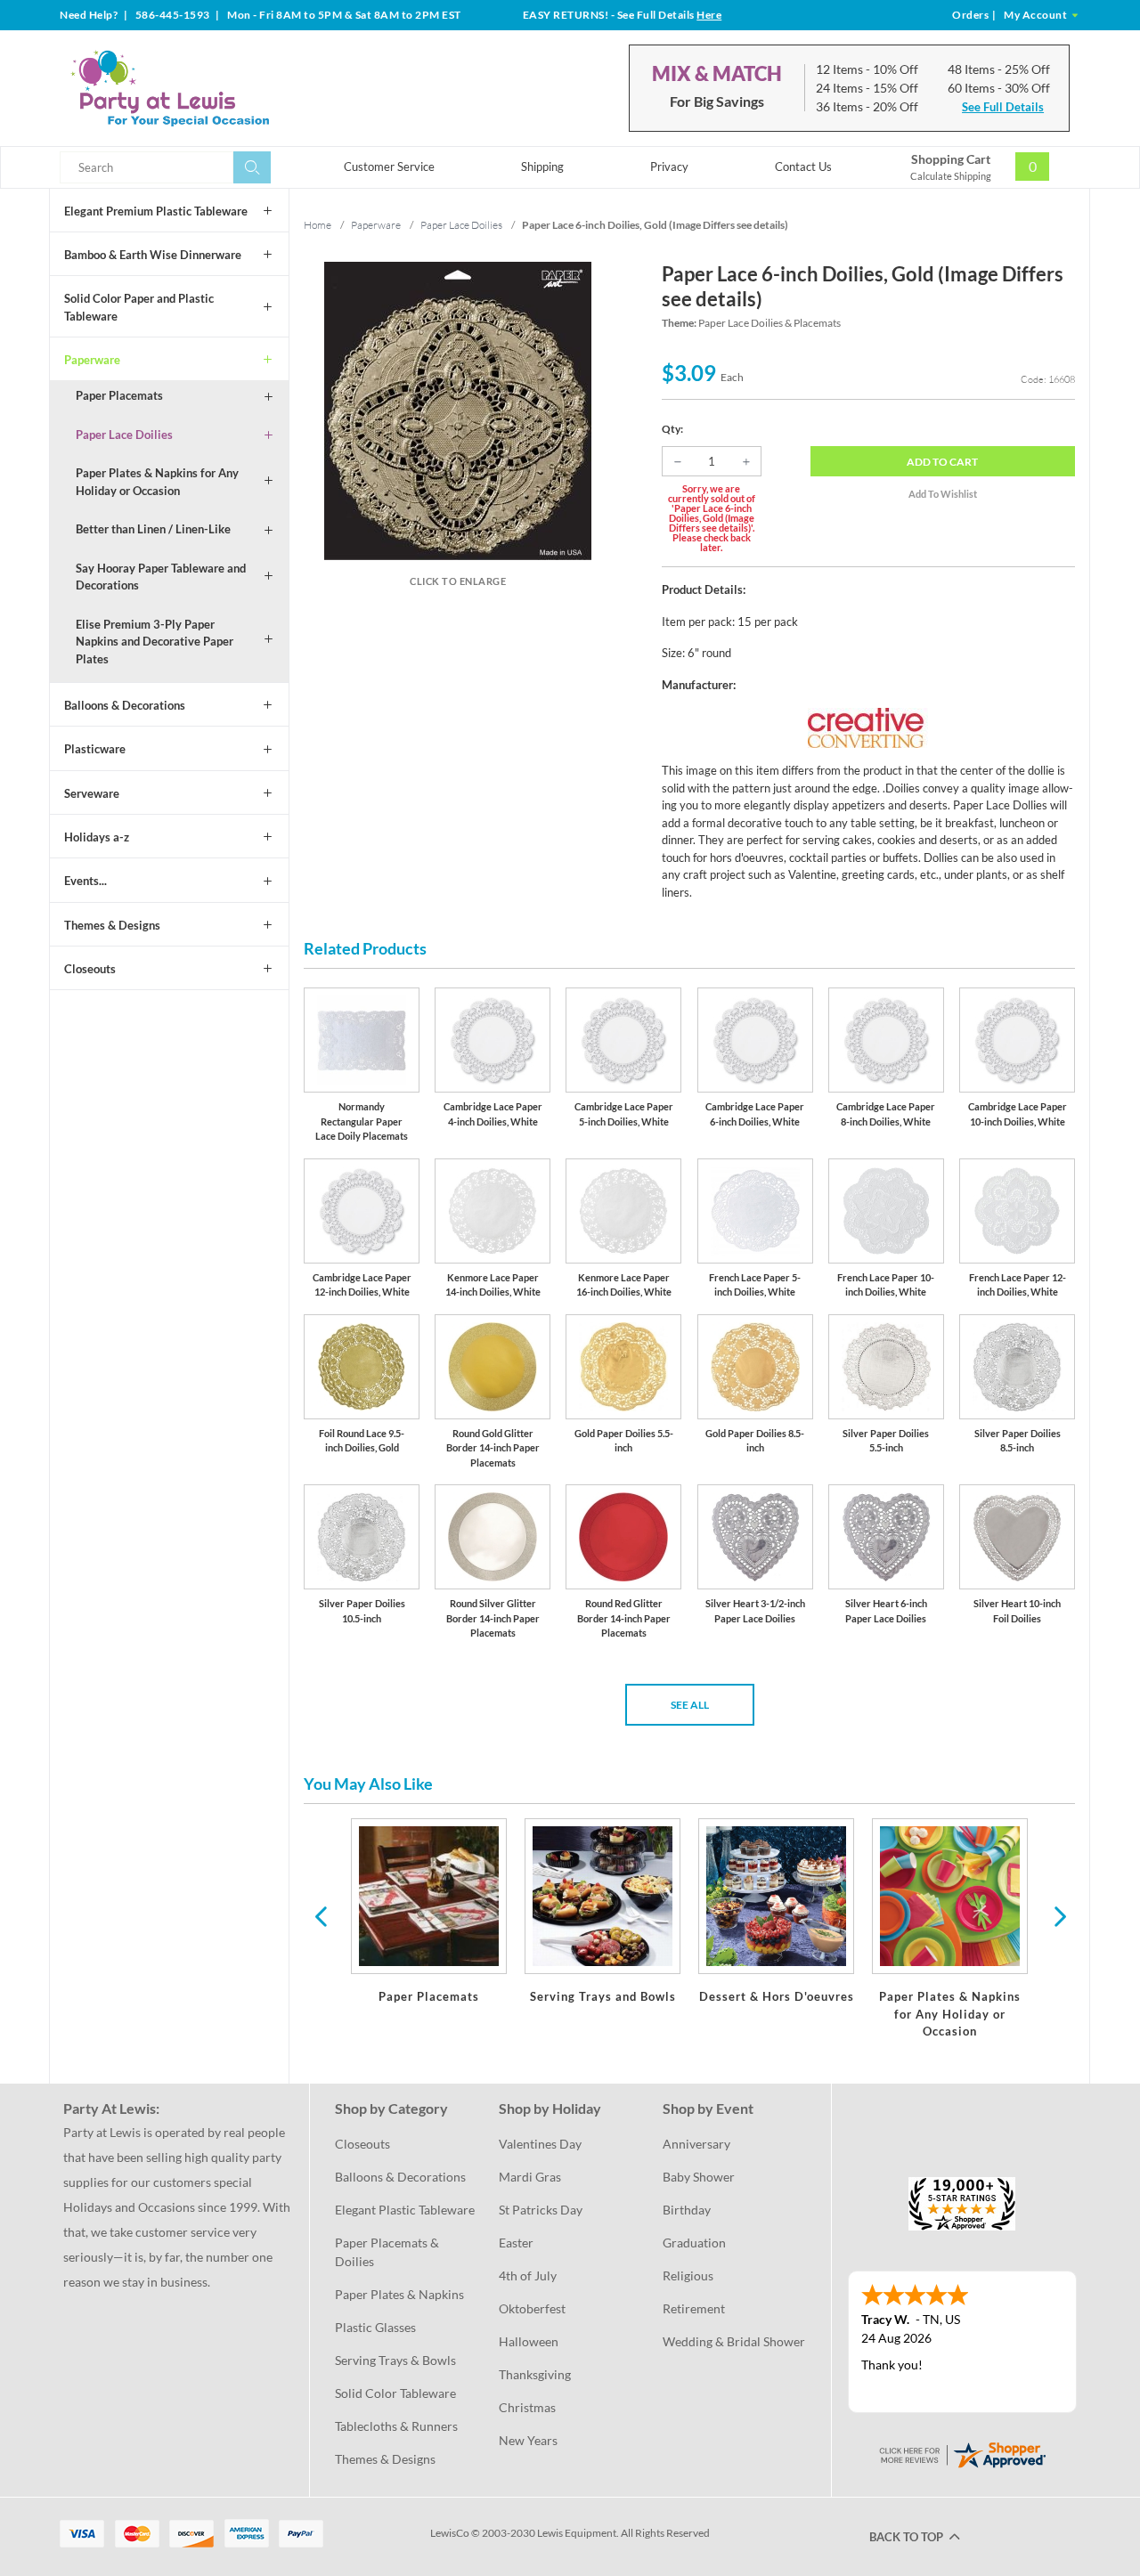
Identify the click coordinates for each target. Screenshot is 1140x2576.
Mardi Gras (530, 2177)
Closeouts (90, 969)
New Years (528, 2440)
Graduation (694, 2243)
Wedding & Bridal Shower (734, 2341)
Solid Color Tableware (395, 2393)
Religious (688, 2275)
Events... (85, 881)
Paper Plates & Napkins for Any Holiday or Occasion (157, 482)
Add (942, 462)
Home (318, 225)
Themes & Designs (112, 925)
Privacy (669, 167)
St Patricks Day (541, 2210)
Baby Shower (699, 2177)
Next (1058, 1915)
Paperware (92, 360)
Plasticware (95, 749)
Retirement (694, 2308)
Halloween (529, 2341)
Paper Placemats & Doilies (388, 2252)
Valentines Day (540, 2144)
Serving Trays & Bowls (395, 2360)
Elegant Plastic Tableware (405, 2210)
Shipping (542, 167)
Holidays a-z (97, 837)
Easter (516, 2243)
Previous (321, 1915)
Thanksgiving (535, 2374)
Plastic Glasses (375, 2327)
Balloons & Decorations (125, 705)
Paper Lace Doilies (124, 435)
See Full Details (1003, 107)
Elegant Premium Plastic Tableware (156, 211)
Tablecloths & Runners (396, 2426)
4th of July (528, 2275)
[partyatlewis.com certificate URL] (962, 2453)
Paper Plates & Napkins (399, 2294)
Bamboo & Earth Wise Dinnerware (153, 255)
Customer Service (389, 167)
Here (709, 15)
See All (690, 1705)
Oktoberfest (532, 2308)
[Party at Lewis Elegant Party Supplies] (213, 88)
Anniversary (696, 2144)
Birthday (687, 2210)
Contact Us (803, 167)
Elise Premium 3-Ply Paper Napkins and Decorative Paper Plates (155, 642)
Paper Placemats (119, 395)
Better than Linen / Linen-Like (153, 529)
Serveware (92, 793)
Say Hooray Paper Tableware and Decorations (161, 577)
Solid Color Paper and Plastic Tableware (139, 307)
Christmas (527, 2407)
